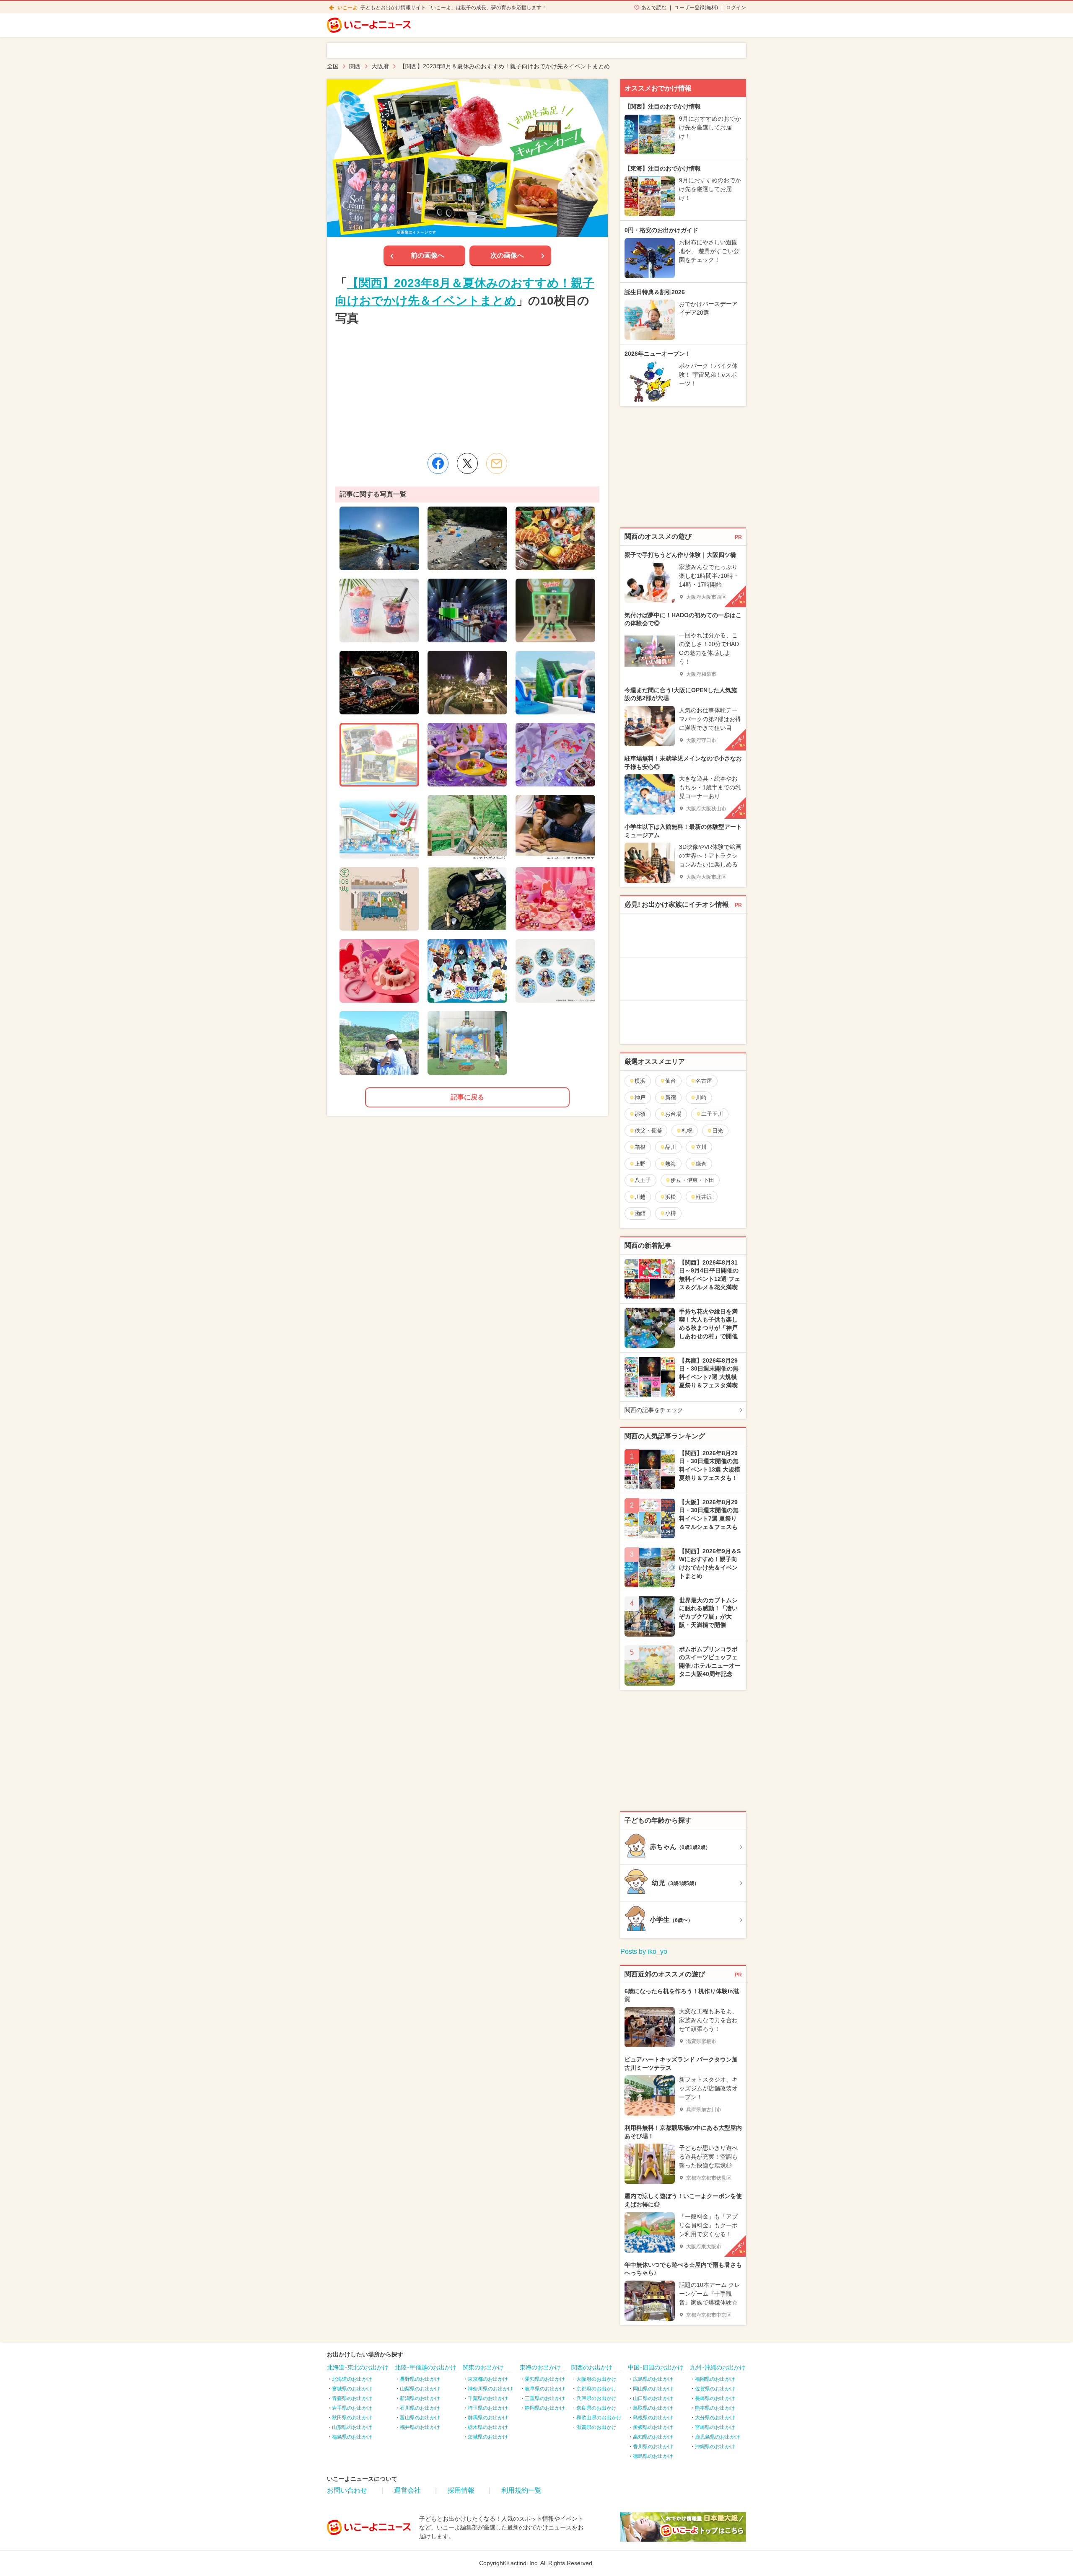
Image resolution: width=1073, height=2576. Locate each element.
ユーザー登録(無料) (696, 8)
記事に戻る (467, 1097)
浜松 (671, 1197)
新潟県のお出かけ (420, 2398)
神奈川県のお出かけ (490, 2389)
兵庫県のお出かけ (596, 2398)
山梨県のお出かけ (420, 2389)
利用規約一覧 (521, 2490)
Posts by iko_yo (644, 1951)
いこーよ (347, 8)
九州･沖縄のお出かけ (718, 2367)
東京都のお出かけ (488, 2379)
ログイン (736, 8)
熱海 (671, 1164)
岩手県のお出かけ (352, 2408)
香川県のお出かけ (653, 2447)
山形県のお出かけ (352, 2427)
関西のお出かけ (592, 2367)
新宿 (671, 1098)
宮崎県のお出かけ (715, 2427)
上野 (640, 1164)
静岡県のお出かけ (545, 2408)
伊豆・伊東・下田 (692, 1180)
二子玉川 (712, 1114)
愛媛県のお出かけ (653, 2427)
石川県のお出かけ (420, 2408)
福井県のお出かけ (420, 2427)
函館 (640, 1213)
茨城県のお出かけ (488, 2437)
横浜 (640, 1081)
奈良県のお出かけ (596, 2408)
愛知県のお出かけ (545, 2379)
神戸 (640, 1098)
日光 (718, 1131)
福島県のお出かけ (352, 2437)
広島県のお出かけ (653, 2379)
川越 (640, 1197)
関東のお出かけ (483, 2367)
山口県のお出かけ (653, 2398)
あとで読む (654, 8)
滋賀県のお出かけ (596, 2427)
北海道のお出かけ (352, 2379)
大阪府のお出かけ (596, 2379)
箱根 (640, 1147)
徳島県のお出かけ (653, 2456)
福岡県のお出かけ (715, 2379)
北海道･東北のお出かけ (358, 2367)
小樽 (671, 1213)
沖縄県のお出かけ (715, 2447)
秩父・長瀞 (648, 1131)
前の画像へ (428, 255)
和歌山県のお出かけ (599, 2418)
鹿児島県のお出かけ (718, 2437)
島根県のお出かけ (653, 2418)
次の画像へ (507, 255)
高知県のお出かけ (653, 2437)
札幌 (687, 1131)
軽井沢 (704, 1197)
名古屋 (704, 1081)
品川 (671, 1147)
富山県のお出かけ (420, 2418)
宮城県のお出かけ (352, 2389)
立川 (701, 1147)
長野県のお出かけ (420, 2379)
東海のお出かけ (540, 2367)
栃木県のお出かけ (488, 2427)
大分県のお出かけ (715, 2418)
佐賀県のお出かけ (715, 2389)
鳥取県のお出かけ (653, 2408)
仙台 (671, 1081)
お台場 (673, 1114)
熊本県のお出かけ (715, 2408)
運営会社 (407, 2490)
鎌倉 (701, 1164)
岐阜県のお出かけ (545, 2389)
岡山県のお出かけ (653, 2389)
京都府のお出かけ (596, 2389)
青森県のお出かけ (352, 2398)
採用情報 (461, 2490)
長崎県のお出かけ (715, 2398)
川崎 (701, 1098)
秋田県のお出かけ (352, 2418)
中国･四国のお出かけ (656, 2367)
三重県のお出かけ (545, 2398)
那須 (640, 1114)
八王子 (643, 1180)
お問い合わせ (347, 2490)
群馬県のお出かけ (488, 2418)
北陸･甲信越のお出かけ (426, 2367)
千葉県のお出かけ (488, 2398)
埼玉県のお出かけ (488, 2408)
